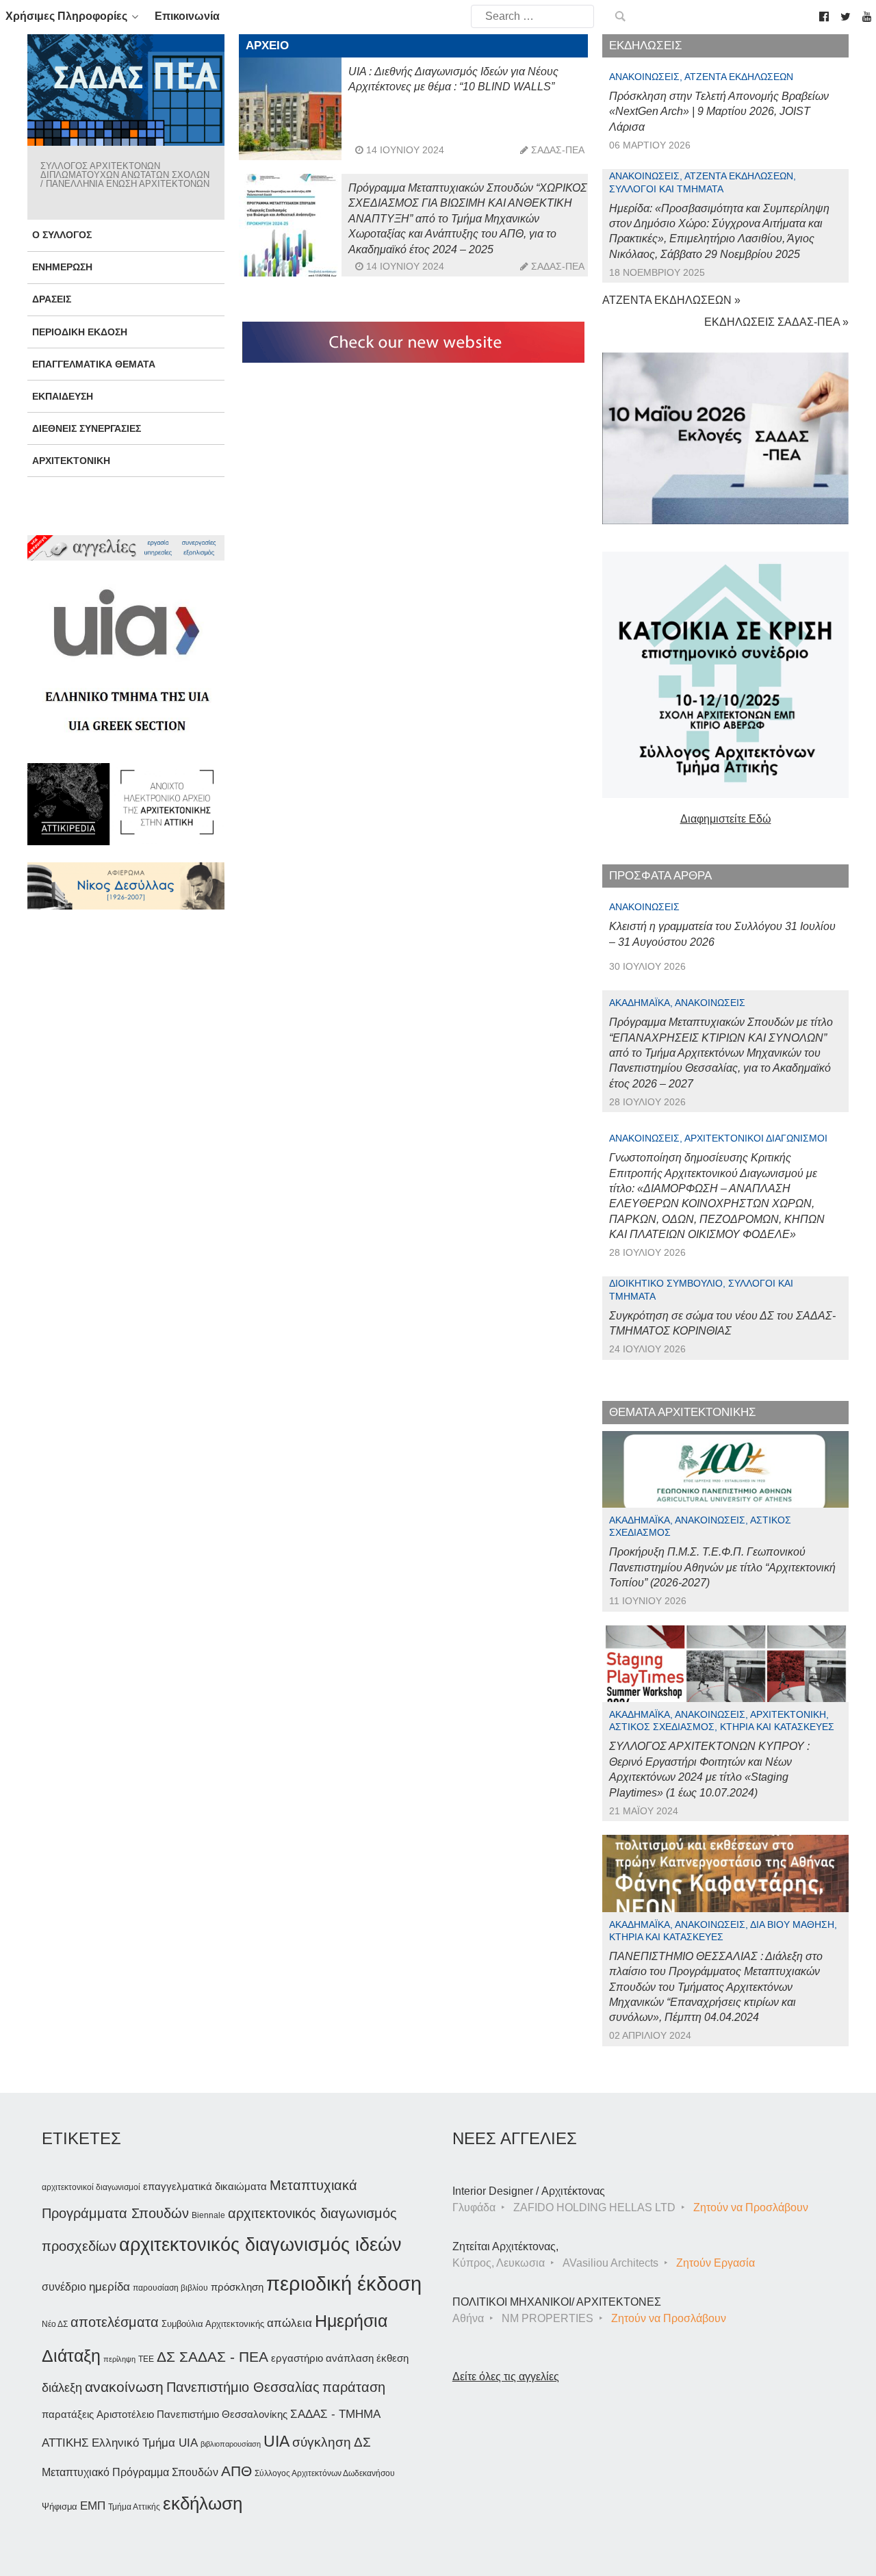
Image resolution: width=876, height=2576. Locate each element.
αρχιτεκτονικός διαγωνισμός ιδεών (260, 2245)
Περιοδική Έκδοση (80, 332)
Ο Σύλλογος (62, 235)
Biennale (208, 2215)
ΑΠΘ (236, 2471)
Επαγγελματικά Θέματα (94, 364)
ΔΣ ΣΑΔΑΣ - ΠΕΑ (212, 2357)
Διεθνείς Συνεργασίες (87, 428)
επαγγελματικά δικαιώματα (205, 2186)
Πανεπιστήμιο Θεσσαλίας (243, 2387)
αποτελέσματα (115, 2322)
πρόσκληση (237, 2287)
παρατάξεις (68, 2414)
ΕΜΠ (93, 2506)
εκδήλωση (203, 2503)
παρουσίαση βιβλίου (170, 2288)
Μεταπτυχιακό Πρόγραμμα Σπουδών (130, 2472)
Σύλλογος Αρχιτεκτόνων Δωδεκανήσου (325, 2473)
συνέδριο (64, 2287)
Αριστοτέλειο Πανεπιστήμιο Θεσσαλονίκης (192, 2414)
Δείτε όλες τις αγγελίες (506, 2377)
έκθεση (392, 2358)
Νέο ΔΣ (55, 2324)
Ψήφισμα (60, 2507)
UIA (276, 2442)
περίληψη (119, 2359)
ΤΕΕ (146, 2359)
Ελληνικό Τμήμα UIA (145, 2443)
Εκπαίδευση (63, 396)
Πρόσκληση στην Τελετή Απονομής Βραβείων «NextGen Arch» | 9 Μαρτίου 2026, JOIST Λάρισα (719, 112)
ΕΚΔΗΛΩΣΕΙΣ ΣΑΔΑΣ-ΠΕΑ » (776, 322)
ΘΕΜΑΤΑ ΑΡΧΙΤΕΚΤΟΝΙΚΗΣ (683, 1412)
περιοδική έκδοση (344, 2283)
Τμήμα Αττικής (134, 2507)
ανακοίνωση (124, 2387)
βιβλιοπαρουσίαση (231, 2444)
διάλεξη (62, 2387)
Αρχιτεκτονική (71, 461)
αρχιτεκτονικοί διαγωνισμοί (91, 2187)
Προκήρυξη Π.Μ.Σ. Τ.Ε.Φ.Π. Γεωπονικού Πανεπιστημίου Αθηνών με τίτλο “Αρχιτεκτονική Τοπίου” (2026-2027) (722, 1567)
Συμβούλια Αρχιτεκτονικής (213, 2324)
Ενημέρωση (62, 267)
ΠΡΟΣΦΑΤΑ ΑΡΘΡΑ (660, 876)
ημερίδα (109, 2287)
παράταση (354, 2387)
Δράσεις (52, 299)
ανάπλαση (350, 2358)
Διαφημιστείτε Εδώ (726, 819)
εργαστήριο (297, 2358)
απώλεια (289, 2323)
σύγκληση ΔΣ (332, 2442)
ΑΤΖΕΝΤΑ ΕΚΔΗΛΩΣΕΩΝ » (671, 300)
